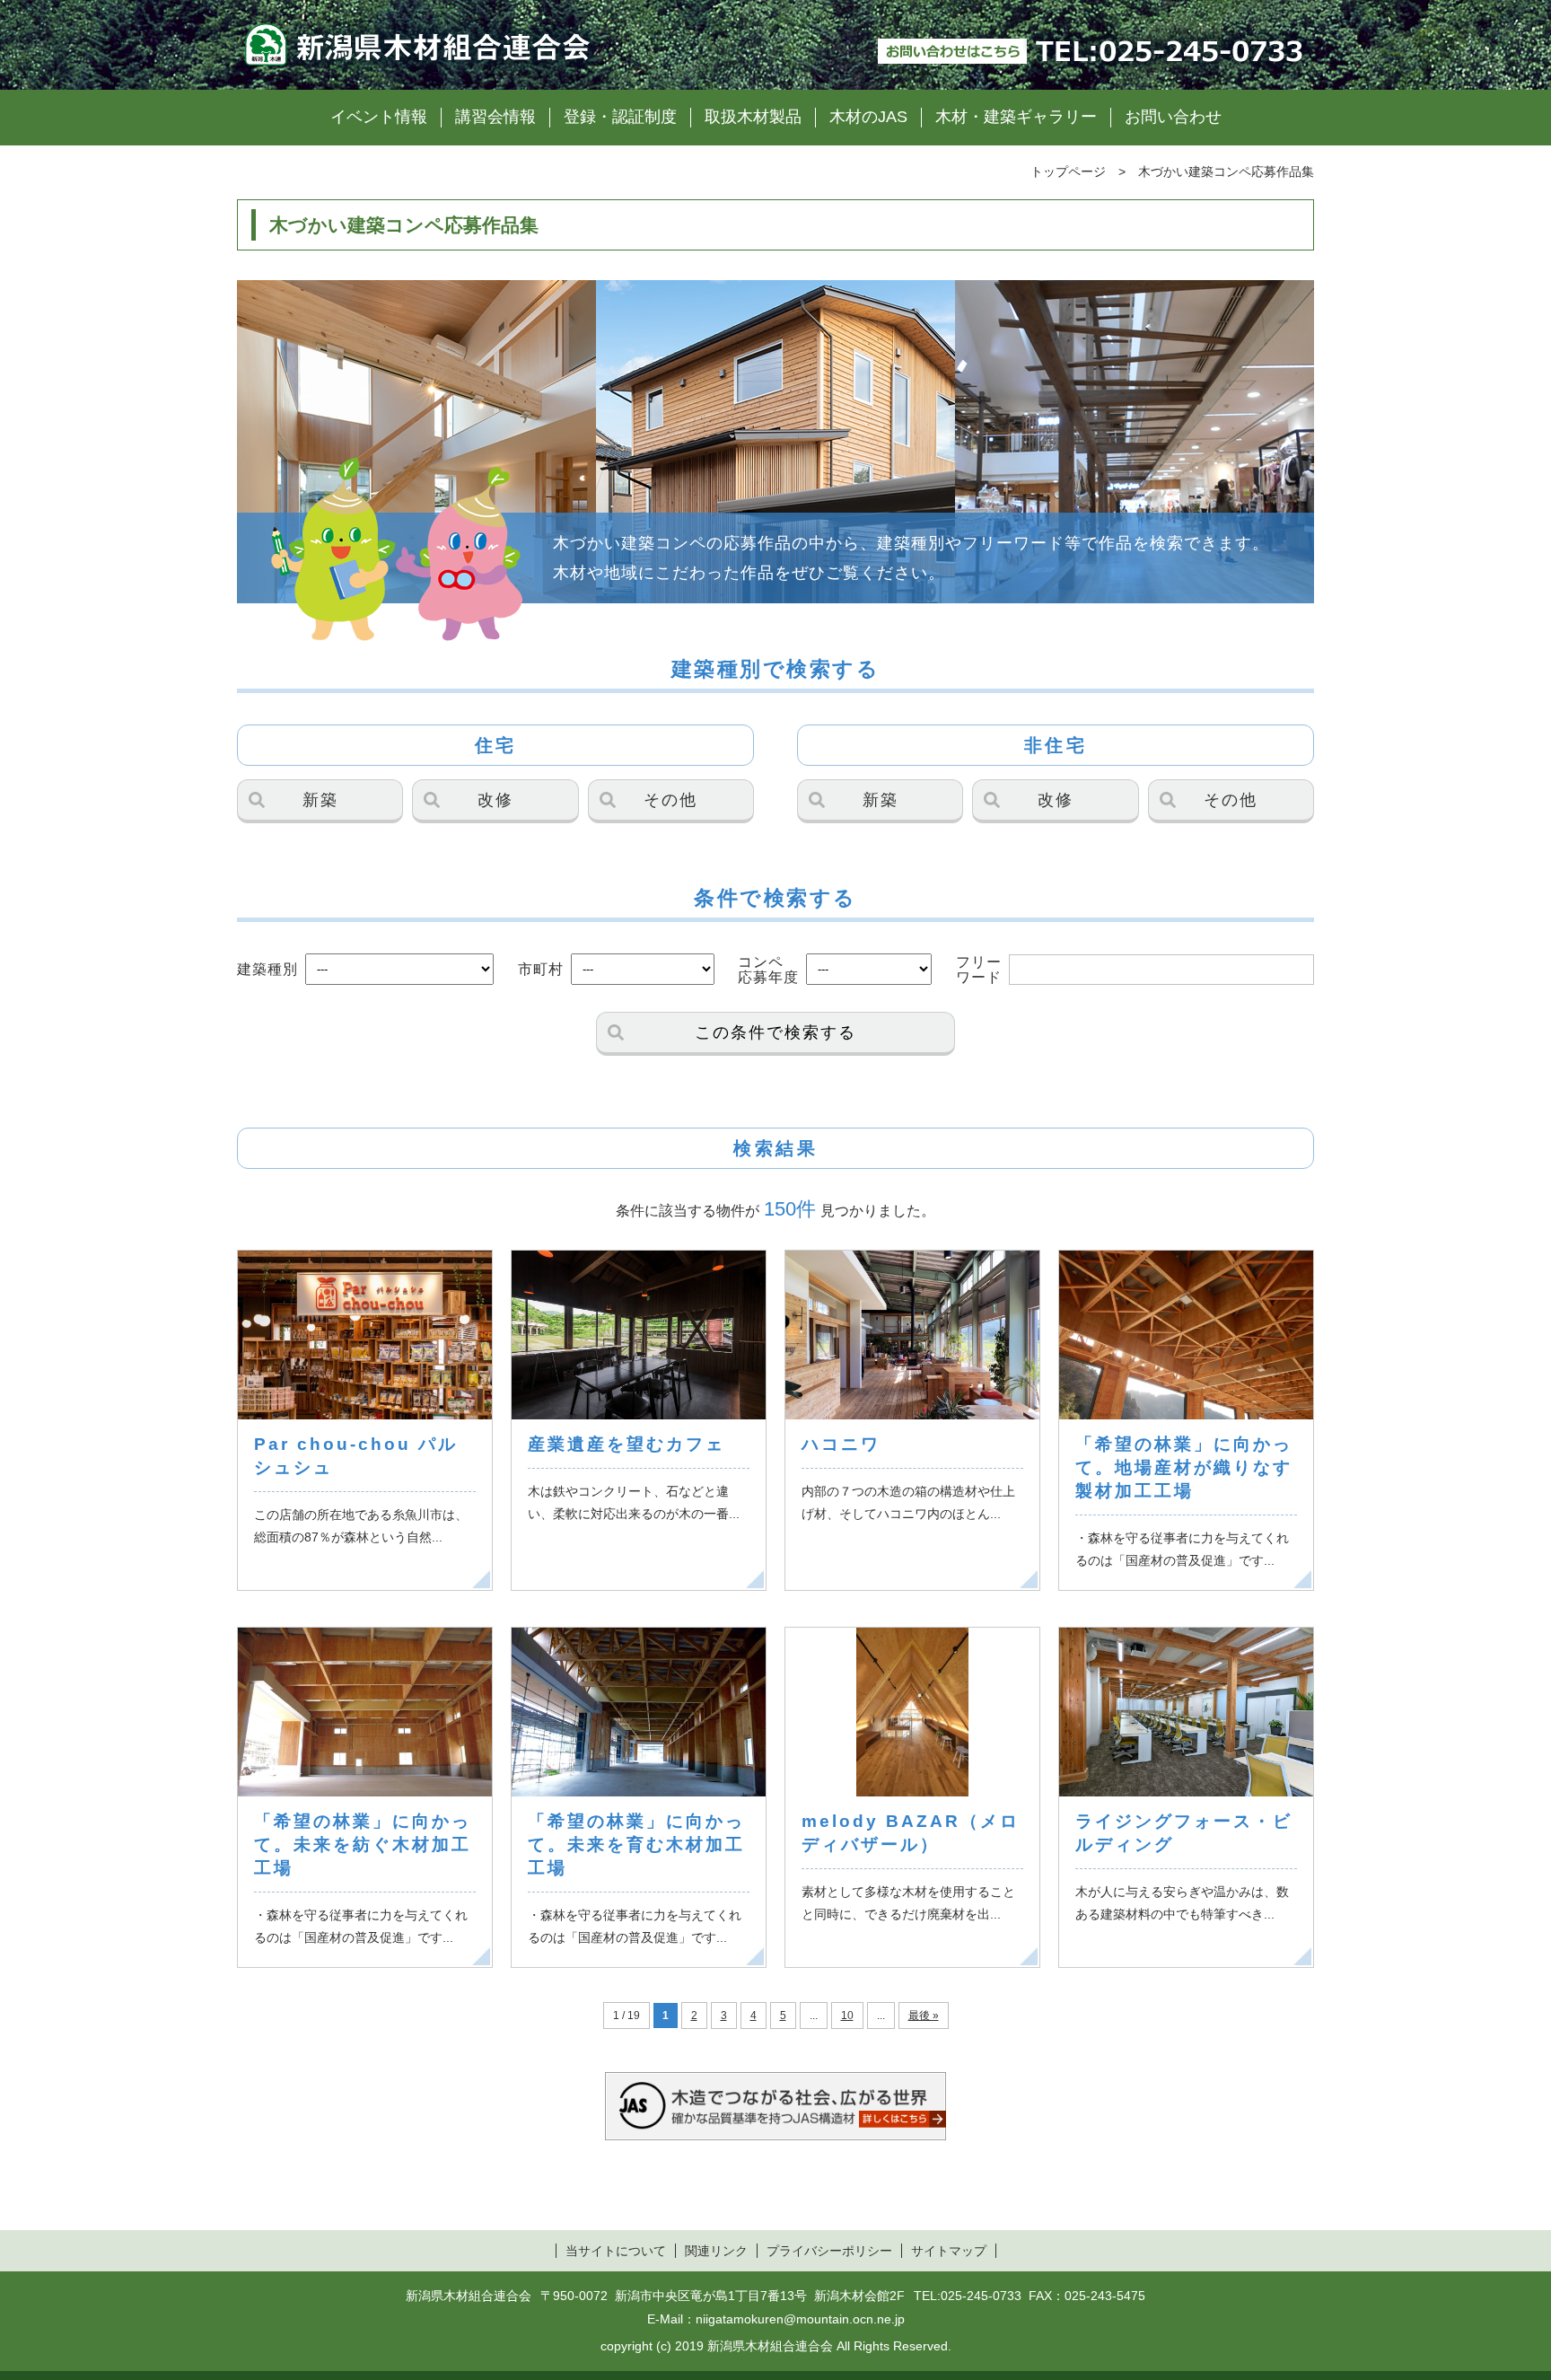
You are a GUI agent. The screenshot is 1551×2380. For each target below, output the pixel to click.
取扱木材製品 (753, 117)
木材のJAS (868, 117)
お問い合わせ (1173, 117)
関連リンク (716, 2251)
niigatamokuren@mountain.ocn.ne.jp (800, 2319)
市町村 (541, 969)
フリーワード (979, 970)
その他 (670, 800)
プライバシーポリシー (829, 2251)
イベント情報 (379, 117)
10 (847, 2016)
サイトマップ (949, 2251)
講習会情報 (495, 117)
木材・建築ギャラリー (1016, 117)
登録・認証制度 (620, 117)
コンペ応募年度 (768, 970)
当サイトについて (616, 2251)
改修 (495, 800)
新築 (320, 800)
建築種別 (267, 969)
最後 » (924, 2016)
